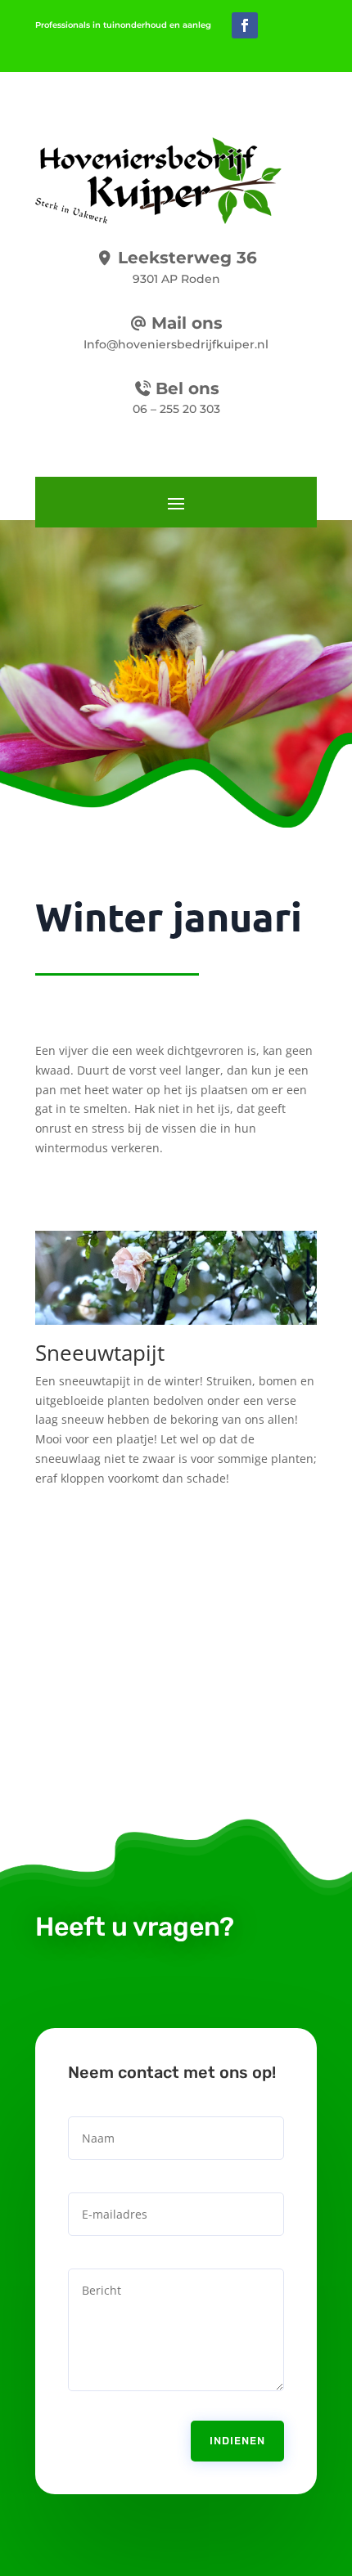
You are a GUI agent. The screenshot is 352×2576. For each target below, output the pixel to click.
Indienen (237, 2441)
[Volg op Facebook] (245, 25)
